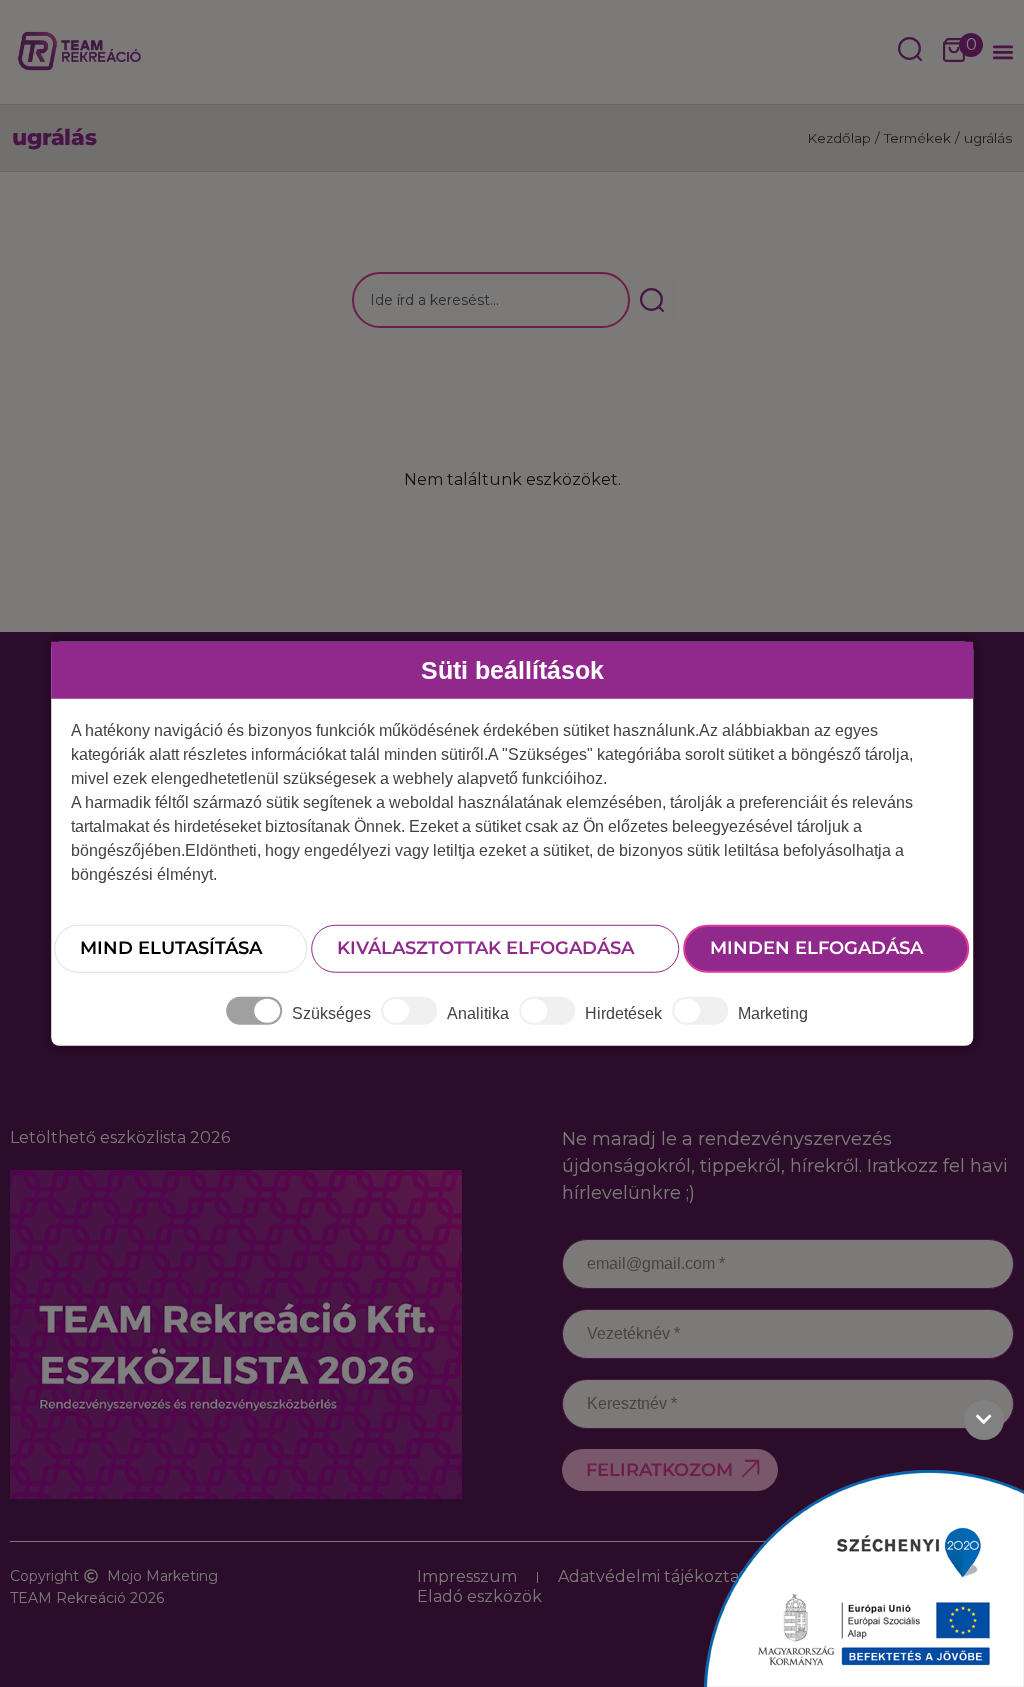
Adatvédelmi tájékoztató (657, 1576)
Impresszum (467, 1576)
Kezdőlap (839, 138)
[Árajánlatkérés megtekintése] (954, 52)
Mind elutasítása (171, 948)
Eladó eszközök (479, 1596)
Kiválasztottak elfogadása (485, 948)
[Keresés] (651, 300)
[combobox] (491, 300)
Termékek (917, 138)
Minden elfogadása (816, 948)
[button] (1002, 52)
